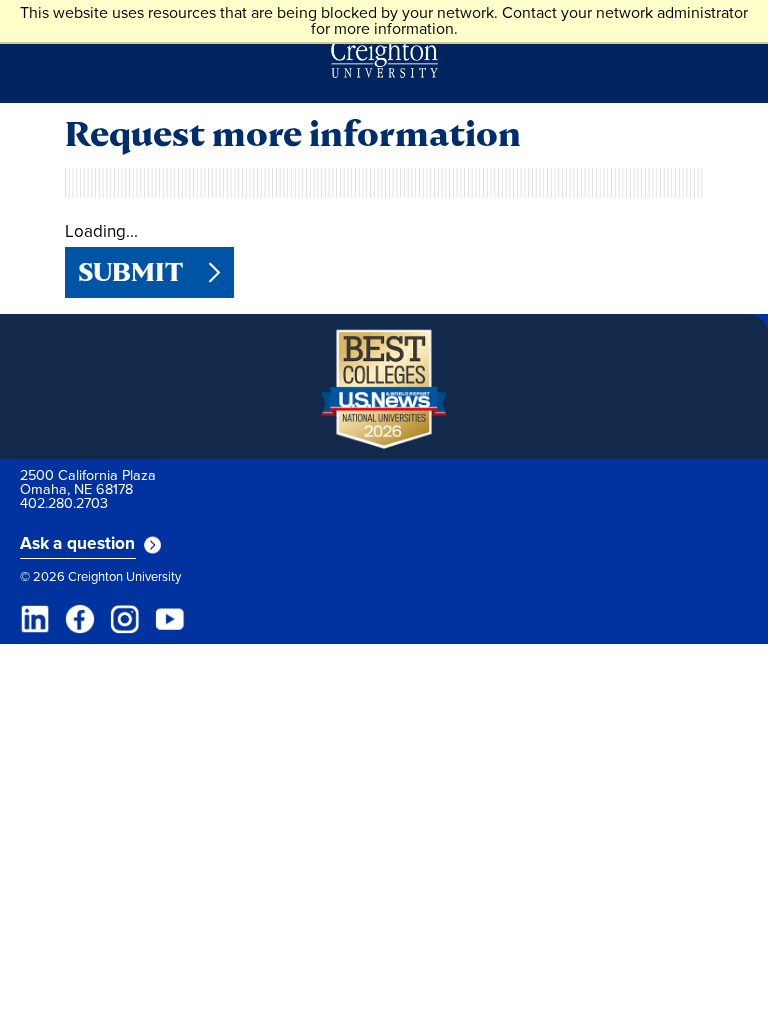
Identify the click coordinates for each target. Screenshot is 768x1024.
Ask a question (78, 544)
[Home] (384, 58)
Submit (130, 272)
